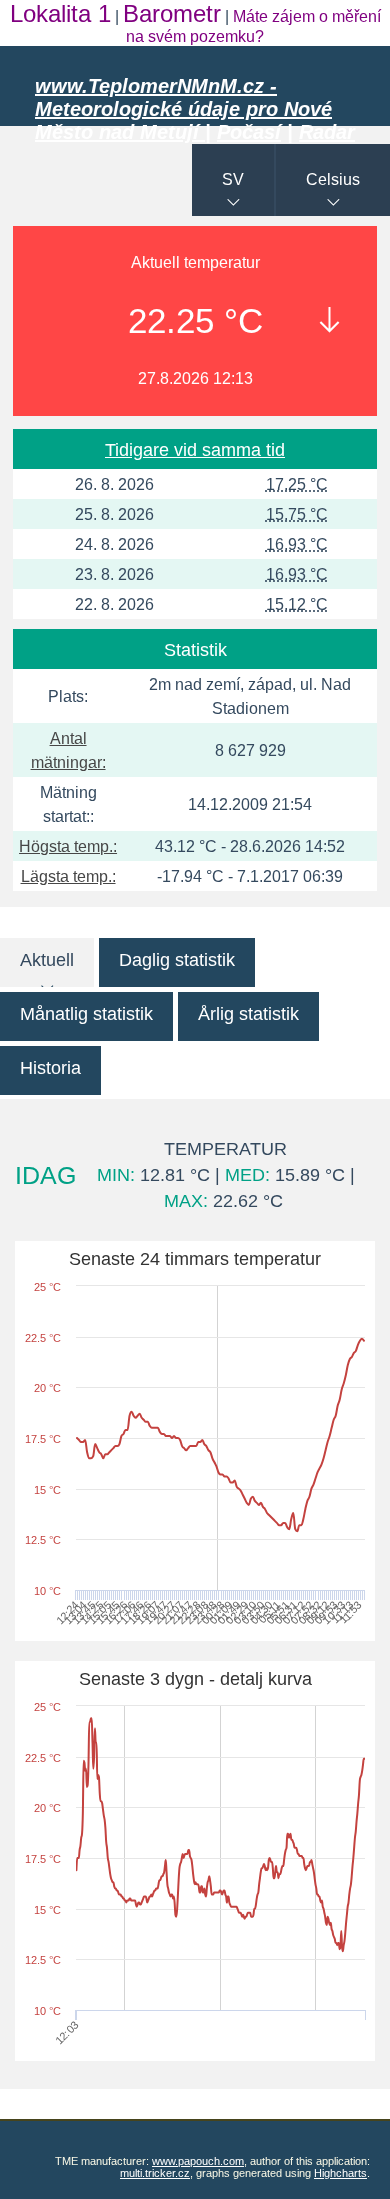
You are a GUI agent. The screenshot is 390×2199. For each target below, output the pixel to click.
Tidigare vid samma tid (195, 450)
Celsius (333, 179)
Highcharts (340, 2173)
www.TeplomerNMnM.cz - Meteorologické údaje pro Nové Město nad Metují (183, 109)
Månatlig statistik (86, 1014)
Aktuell (47, 960)
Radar (327, 132)
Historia (50, 1068)
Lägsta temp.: (68, 876)
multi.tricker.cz (155, 2173)
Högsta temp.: (68, 846)
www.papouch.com (198, 2161)
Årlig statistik (248, 1014)
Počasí (249, 132)
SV (233, 179)
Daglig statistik (177, 960)
